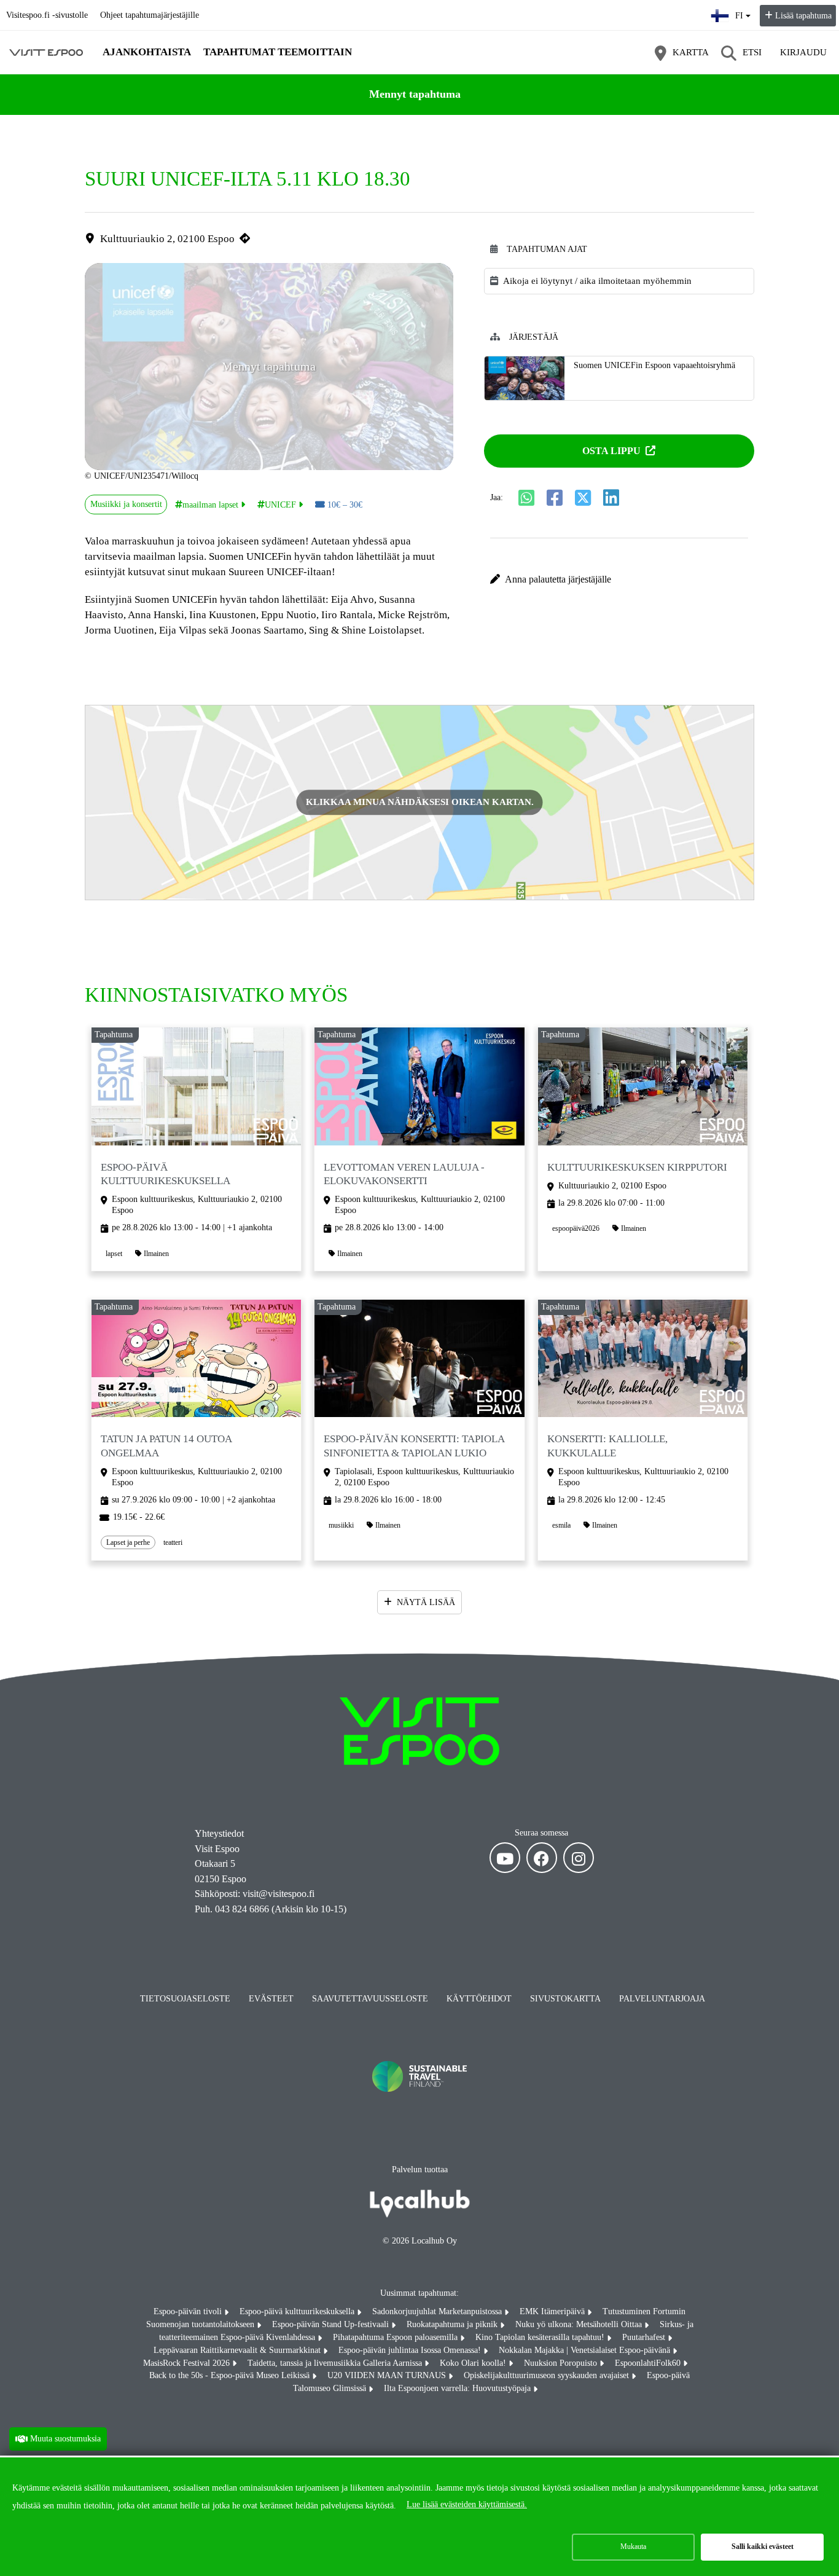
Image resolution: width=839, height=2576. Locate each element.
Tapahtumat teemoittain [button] (278, 52)
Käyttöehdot (479, 1999)
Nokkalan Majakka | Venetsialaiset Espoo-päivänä (586, 2350)
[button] (619, 579)
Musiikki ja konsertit (126, 504)
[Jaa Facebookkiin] (555, 498)
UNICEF (280, 505)
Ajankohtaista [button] (147, 52)
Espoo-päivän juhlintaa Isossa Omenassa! (411, 2350)
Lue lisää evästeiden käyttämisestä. (467, 2504)
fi (743, 12)
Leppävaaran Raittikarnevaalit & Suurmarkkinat (238, 2350)
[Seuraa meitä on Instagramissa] (579, 1858)
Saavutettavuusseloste (370, 1999)
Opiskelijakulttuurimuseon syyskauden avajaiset (548, 2375)
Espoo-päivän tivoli (189, 2311)
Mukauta (633, 2547)
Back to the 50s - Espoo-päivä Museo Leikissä (231, 2375)
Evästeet (271, 1999)
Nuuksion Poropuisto (562, 2363)
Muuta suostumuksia (65, 2438)
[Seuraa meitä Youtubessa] (505, 1858)
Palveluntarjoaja (662, 1999)
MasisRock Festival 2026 (188, 2363)
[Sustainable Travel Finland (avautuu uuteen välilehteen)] (419, 2104)
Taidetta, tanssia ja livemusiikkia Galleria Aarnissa (336, 2363)
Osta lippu (611, 451)
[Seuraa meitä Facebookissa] (542, 1858)
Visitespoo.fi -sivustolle (47, 15)
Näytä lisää (426, 1602)
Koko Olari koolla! (474, 2363)
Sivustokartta (565, 1999)
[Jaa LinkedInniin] (611, 498)
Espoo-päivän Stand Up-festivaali (332, 2324)
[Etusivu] (46, 52)
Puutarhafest (645, 2337)
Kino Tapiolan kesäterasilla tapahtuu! (541, 2337)
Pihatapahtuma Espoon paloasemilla (396, 2337)
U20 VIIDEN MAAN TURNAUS (388, 2375)
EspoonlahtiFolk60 (649, 2363)
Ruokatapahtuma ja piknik (453, 2324)
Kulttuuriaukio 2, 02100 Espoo (167, 239)
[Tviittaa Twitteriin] (583, 498)
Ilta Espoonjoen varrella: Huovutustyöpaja (459, 2388)
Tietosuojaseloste (185, 1999)
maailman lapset (210, 505)
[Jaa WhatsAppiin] (526, 498)
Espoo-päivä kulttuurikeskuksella (298, 2311)
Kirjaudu (803, 52)
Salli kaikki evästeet (763, 2547)
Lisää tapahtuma (803, 16)
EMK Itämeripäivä (553, 2311)
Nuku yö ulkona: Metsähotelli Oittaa (580, 2324)
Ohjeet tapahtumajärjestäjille (150, 15)
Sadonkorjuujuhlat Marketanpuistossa (438, 2311)
